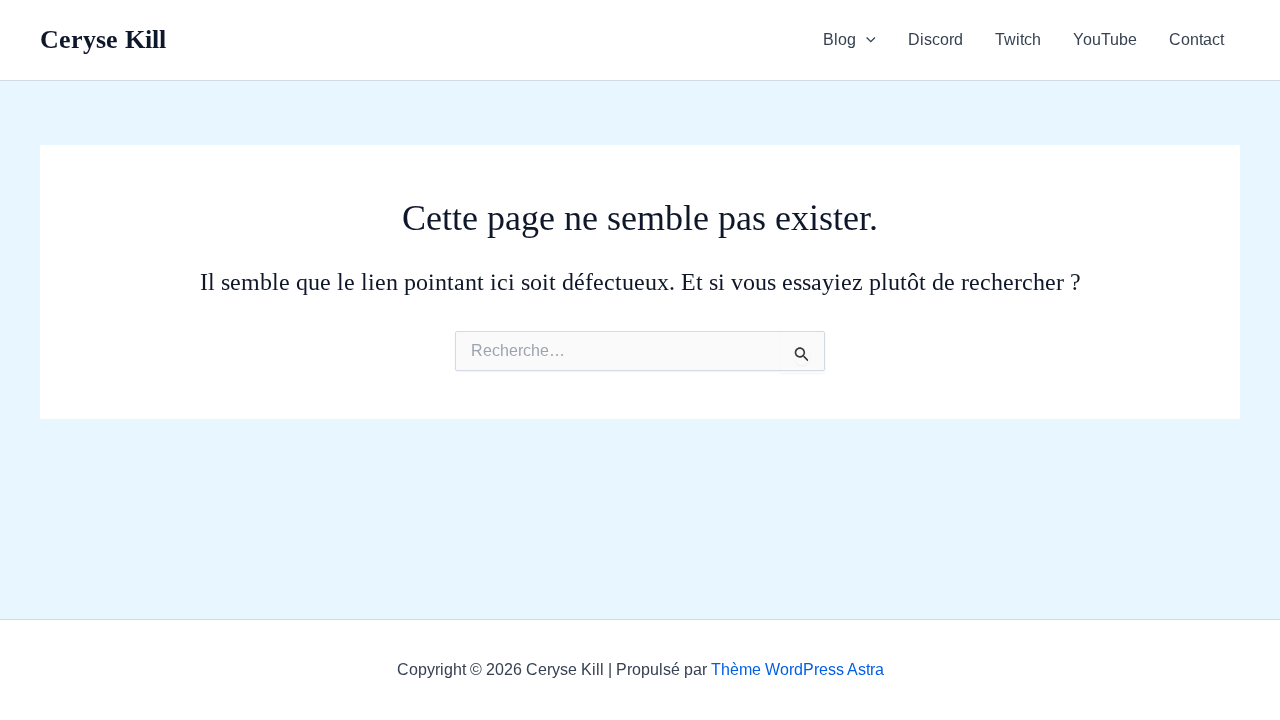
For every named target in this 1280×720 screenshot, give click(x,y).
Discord (935, 39)
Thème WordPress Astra (797, 669)
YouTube (1105, 39)
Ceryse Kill (103, 39)
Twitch (1018, 39)
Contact (1196, 39)
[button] (866, 40)
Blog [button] (839, 39)
